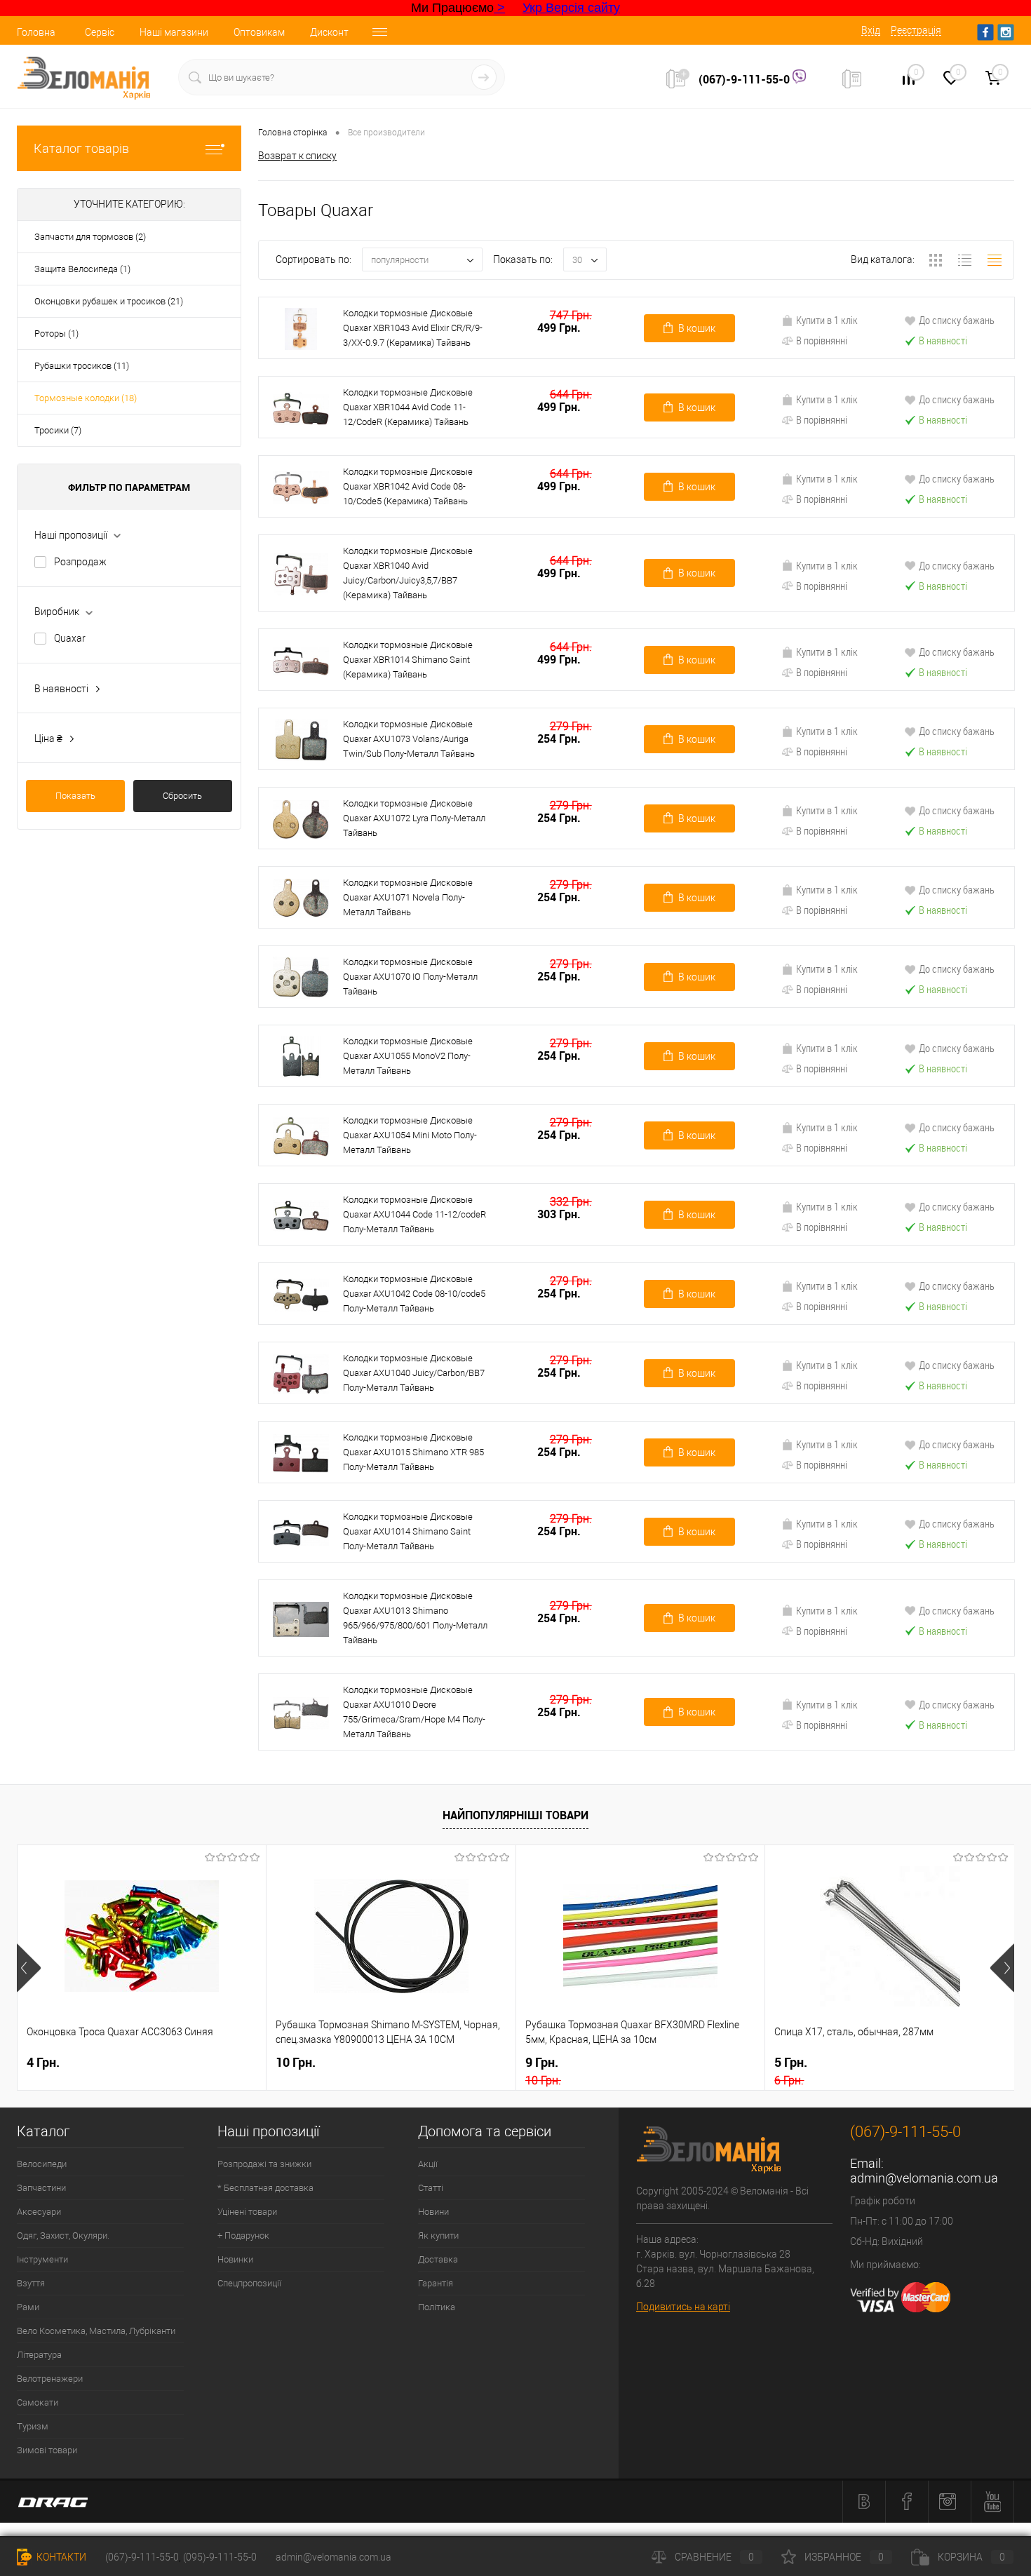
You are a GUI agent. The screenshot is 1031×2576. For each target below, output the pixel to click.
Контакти (60, 2557)
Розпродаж (80, 562)
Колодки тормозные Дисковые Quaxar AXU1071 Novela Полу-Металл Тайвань (408, 897)
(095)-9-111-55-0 (220, 2557)
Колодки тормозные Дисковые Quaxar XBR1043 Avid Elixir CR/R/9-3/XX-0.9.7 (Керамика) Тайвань (413, 328)
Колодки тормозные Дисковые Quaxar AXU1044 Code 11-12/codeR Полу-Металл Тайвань (415, 1214)
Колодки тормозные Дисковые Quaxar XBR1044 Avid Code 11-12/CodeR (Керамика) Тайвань (408, 407)
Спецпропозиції (249, 2283)
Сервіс (100, 32)
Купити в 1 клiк (827, 320)
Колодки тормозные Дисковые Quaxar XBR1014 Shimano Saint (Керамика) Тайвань (408, 660)
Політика (437, 2307)
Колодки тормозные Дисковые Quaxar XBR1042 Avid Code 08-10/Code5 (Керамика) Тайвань (408, 486)
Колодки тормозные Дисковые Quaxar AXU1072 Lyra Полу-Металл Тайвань (414, 818)
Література (39, 2355)
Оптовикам (259, 32)
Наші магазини (174, 32)
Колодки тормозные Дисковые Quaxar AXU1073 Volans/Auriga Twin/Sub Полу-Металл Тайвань (409, 739)
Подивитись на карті (683, 2307)
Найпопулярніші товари (515, 1815)
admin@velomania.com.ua (924, 2178)
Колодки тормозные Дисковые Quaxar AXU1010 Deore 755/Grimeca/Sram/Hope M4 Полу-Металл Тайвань (414, 1712)
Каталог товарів (81, 148)
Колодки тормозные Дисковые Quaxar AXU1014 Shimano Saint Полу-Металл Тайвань (408, 1531)
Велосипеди (42, 2164)
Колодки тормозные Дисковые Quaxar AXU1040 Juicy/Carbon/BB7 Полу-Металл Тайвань (414, 1373)
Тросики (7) (58, 430)
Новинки (235, 2259)
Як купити (438, 2236)
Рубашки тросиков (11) (82, 366)
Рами (28, 2307)
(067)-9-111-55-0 (746, 79)
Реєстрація (916, 30)
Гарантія (436, 2283)
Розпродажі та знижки (264, 2164)
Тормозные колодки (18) (86, 398)
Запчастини (41, 2188)
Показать (75, 796)
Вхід (871, 30)
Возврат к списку (297, 156)
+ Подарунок (243, 2236)
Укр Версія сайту (571, 8)
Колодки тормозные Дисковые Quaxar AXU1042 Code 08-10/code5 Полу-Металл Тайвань (414, 1294)
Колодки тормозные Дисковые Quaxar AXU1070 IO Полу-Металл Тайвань (410, 977)
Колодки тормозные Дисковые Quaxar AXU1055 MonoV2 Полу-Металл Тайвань (408, 1056)
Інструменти (42, 2259)
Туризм (33, 2426)
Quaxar (70, 638)
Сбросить (182, 796)
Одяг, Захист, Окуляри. (63, 2236)
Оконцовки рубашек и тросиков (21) (109, 301)
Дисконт (329, 32)
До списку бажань (957, 320)
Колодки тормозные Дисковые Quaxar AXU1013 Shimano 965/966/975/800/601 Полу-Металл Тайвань (415, 1618)
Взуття (31, 2283)
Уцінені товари (247, 2212)
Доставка (438, 2259)
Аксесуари (39, 2212)
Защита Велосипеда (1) (82, 269)
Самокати (38, 2402)
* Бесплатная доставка (265, 2188)
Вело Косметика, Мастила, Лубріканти (96, 2331)
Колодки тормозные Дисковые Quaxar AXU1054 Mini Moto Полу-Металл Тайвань (410, 1135)
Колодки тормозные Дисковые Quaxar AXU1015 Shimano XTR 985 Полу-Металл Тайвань (413, 1452)
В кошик (697, 328)
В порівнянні (822, 340)
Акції (428, 2164)
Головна (36, 32)
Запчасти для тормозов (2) (90, 237)
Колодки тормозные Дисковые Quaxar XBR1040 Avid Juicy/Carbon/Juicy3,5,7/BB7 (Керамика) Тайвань (408, 573)
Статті (431, 2188)
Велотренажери (50, 2379)
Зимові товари (47, 2450)
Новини (433, 2212)
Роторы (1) (56, 333)
